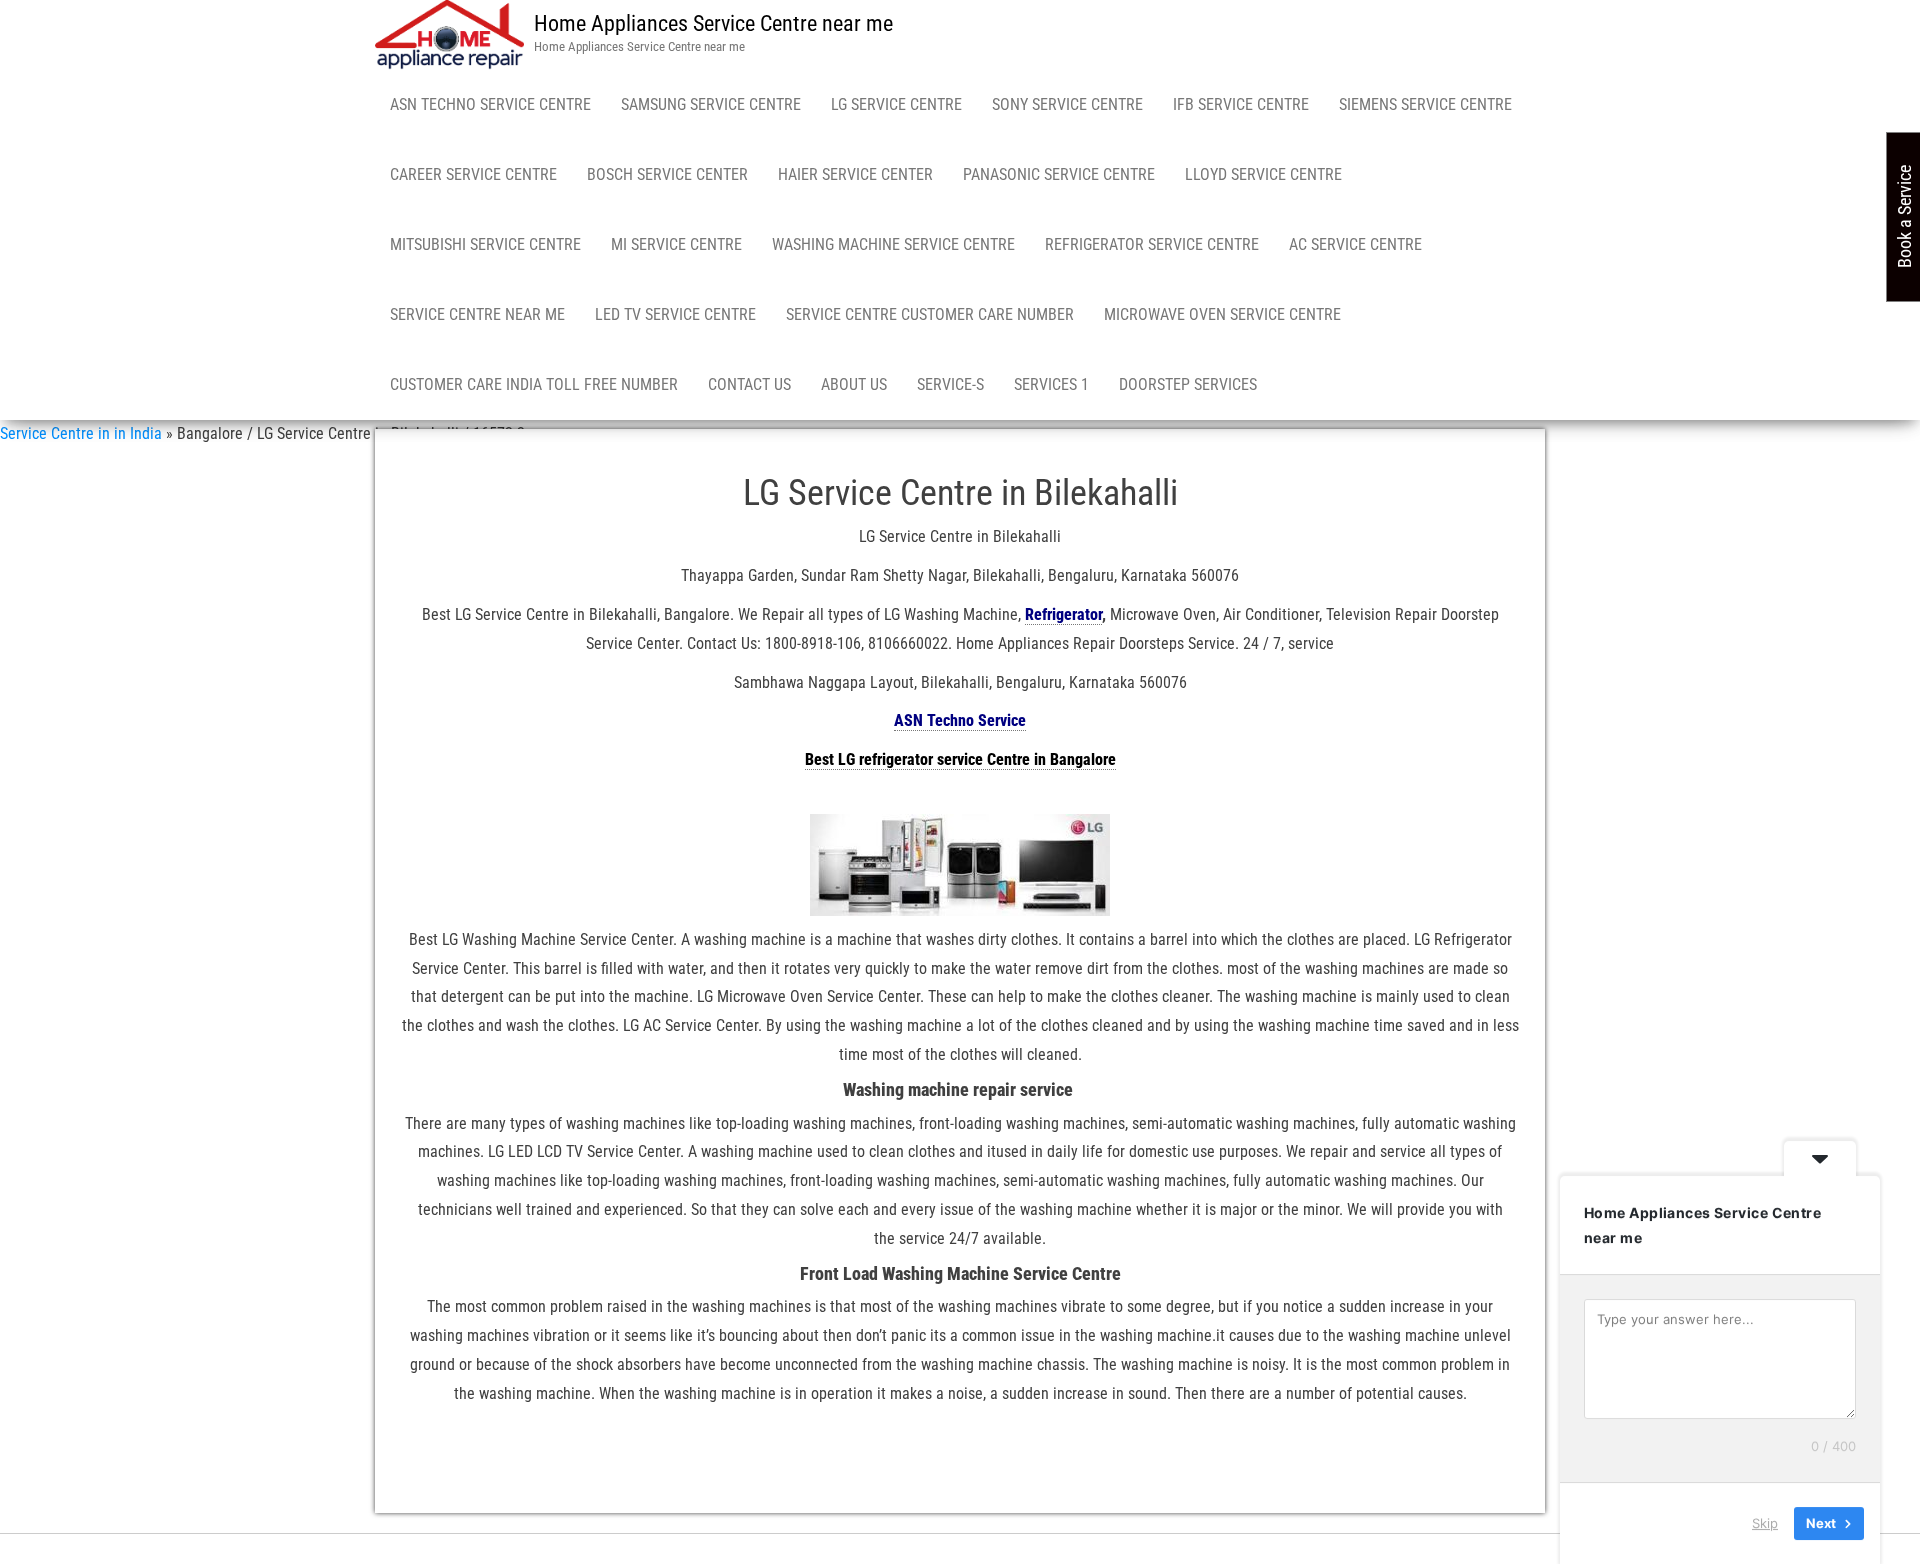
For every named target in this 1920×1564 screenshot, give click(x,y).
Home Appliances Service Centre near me (713, 23)
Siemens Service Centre (1425, 104)
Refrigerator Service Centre (1152, 244)
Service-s (950, 384)
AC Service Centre (1355, 244)
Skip (1765, 1523)
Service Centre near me (477, 314)
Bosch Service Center (667, 174)
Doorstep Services (1188, 384)
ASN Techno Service (960, 720)
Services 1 (1051, 384)
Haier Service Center (855, 174)
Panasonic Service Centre (1059, 174)
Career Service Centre (473, 174)
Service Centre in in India (81, 433)
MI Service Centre (676, 244)
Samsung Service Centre (711, 104)
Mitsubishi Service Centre (485, 244)
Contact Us (749, 384)
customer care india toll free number (534, 384)
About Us (854, 384)
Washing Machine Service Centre (893, 244)
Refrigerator (1063, 614)
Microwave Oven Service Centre (1222, 314)
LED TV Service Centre (675, 314)
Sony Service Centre (1067, 104)
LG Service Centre (896, 104)
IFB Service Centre (1241, 104)
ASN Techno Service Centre (490, 104)
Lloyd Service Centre (1263, 174)
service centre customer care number (930, 314)
